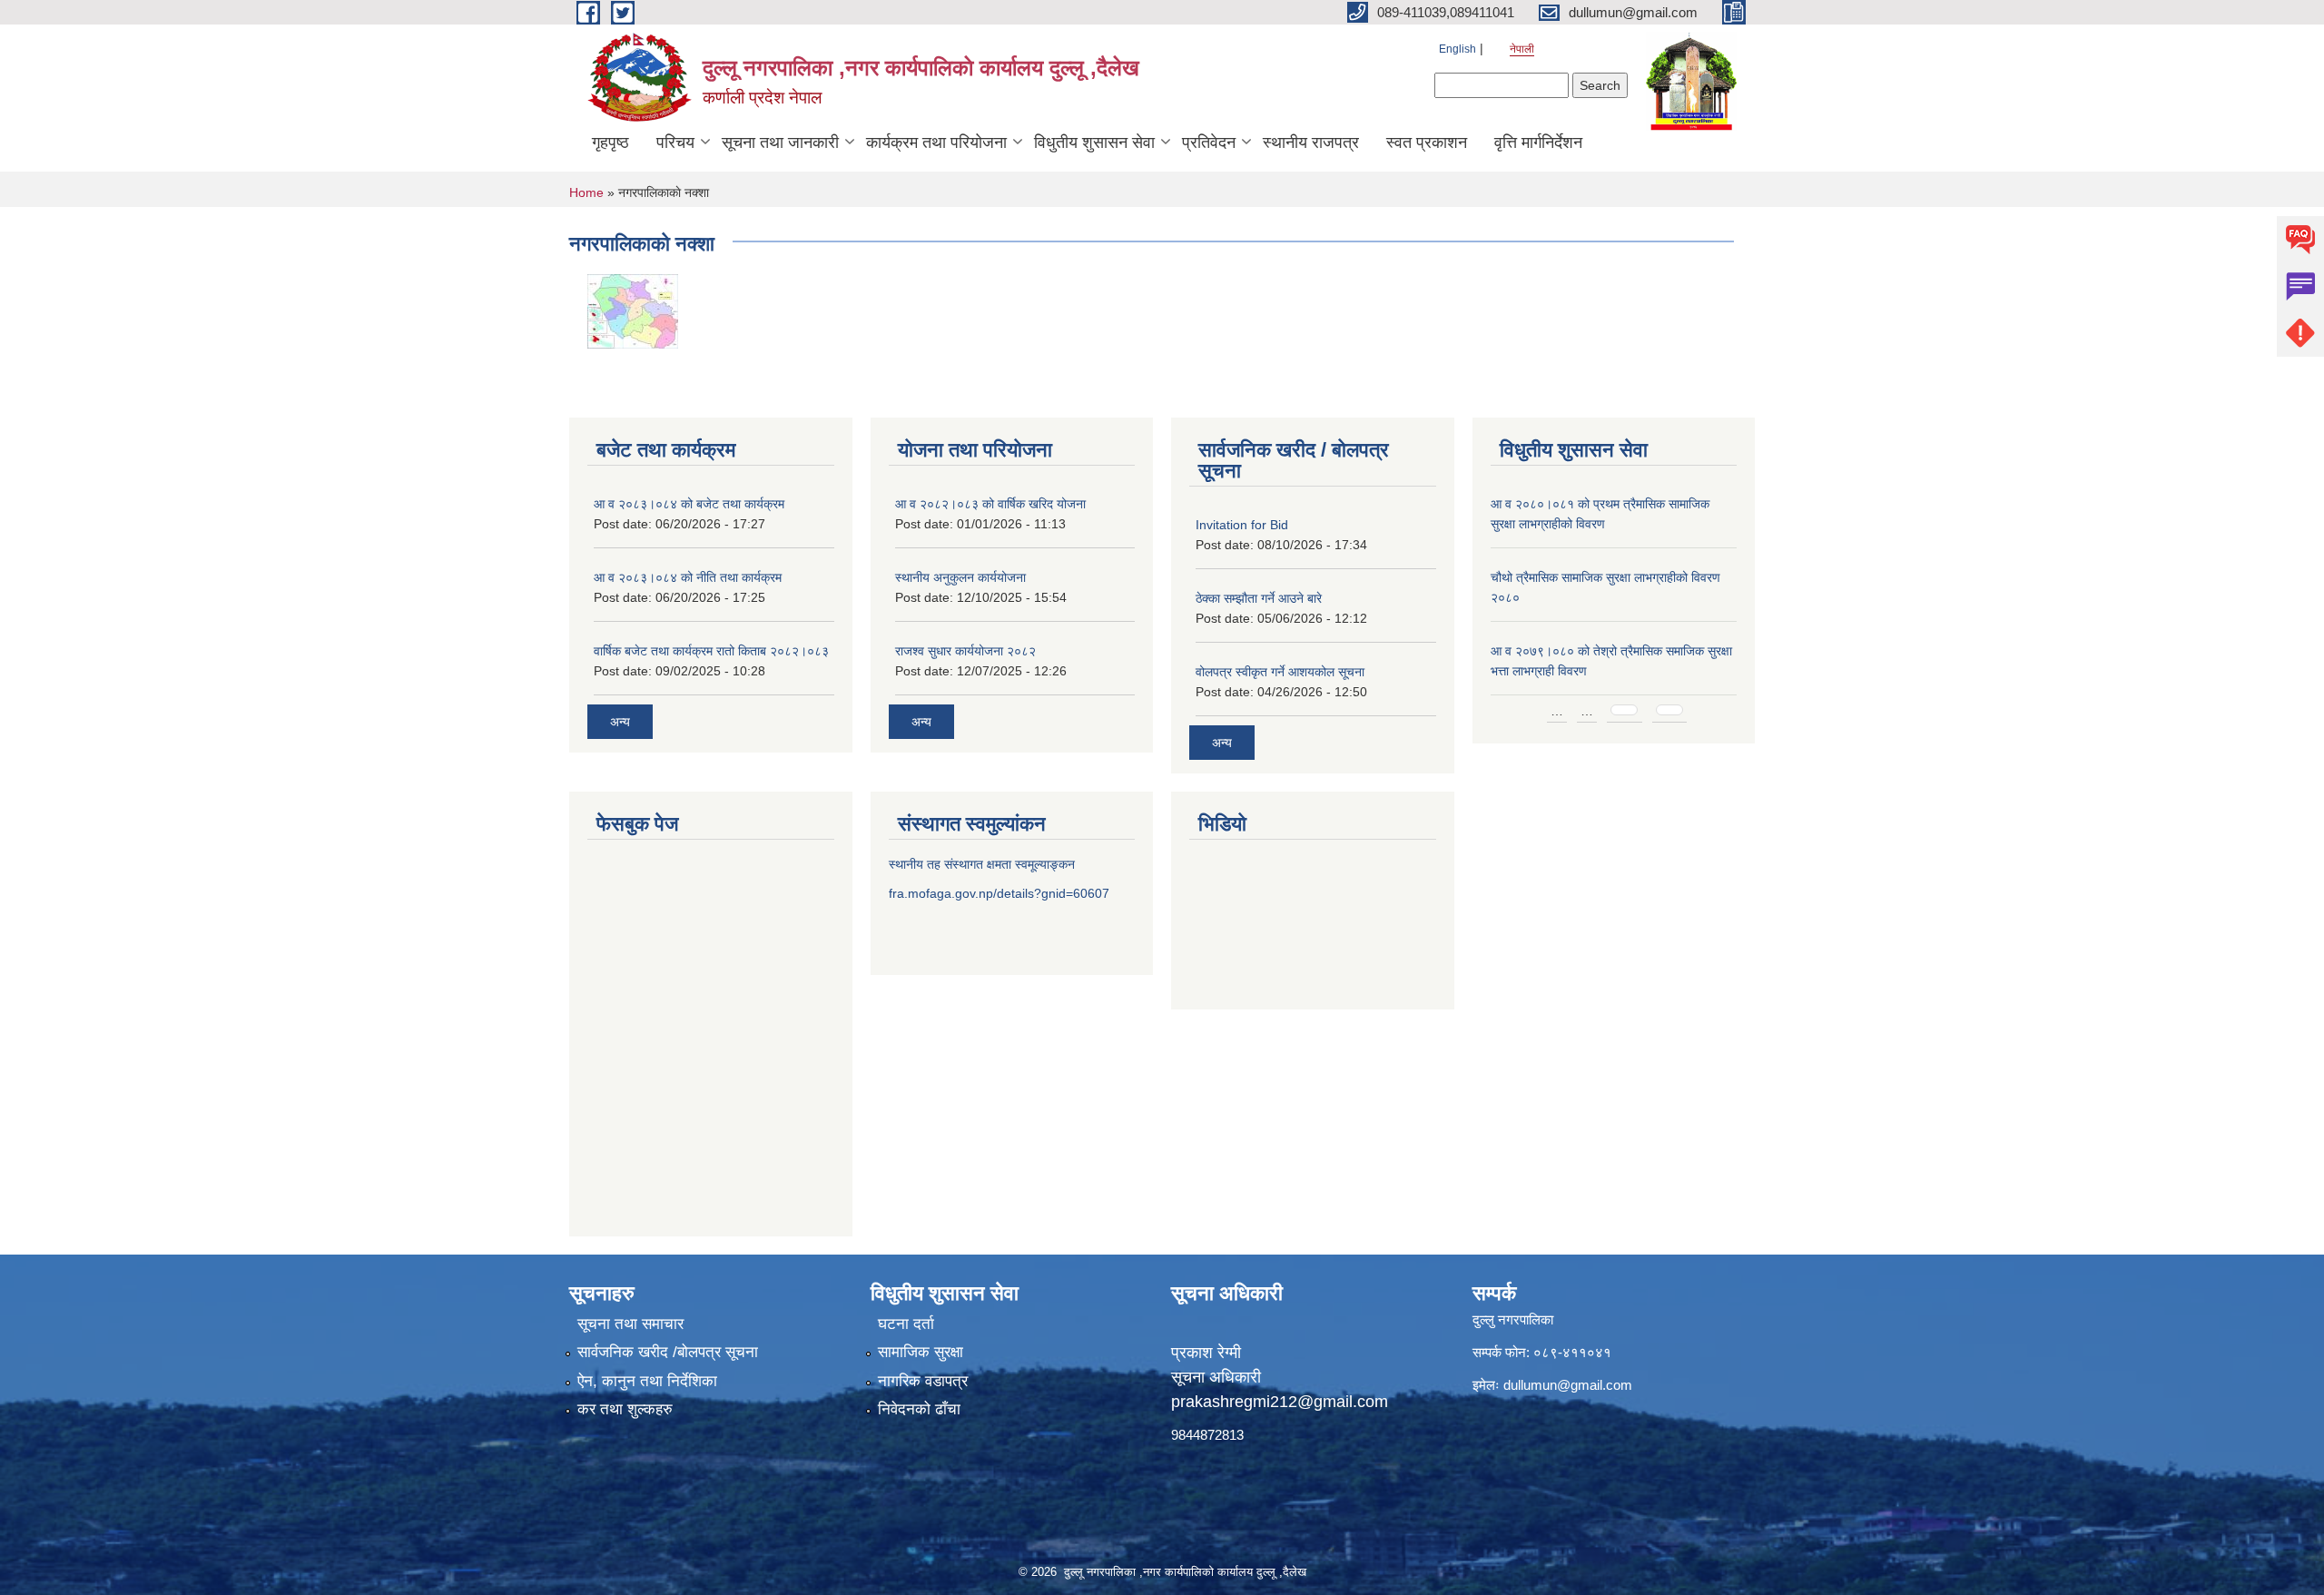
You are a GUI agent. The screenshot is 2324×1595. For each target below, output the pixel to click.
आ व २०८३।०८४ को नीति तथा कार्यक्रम (688, 577)
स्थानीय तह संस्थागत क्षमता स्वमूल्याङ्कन (982, 864)
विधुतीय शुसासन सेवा (1094, 143)
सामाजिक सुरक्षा (921, 1352)
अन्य (620, 722)
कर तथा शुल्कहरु (625, 1409)
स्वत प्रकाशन (1427, 143)
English (1457, 49)
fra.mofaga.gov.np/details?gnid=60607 (999, 893)
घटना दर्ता (906, 1324)
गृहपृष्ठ (611, 143)
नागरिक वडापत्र (923, 1381)
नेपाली (1522, 49)
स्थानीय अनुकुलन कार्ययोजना (960, 577)
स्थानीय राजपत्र (1311, 143)
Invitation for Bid (1242, 525)
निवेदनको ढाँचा (919, 1409)
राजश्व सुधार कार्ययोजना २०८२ (965, 651)
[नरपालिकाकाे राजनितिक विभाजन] (633, 310)
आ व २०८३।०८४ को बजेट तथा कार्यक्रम (689, 504)
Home (586, 192)
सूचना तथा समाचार (630, 1324)
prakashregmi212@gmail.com (1280, 1402)
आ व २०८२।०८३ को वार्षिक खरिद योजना (990, 504)
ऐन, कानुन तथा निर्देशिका (647, 1381)
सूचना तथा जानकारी (780, 143)
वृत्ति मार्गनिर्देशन (1538, 143)
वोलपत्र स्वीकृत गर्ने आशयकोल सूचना (1280, 672)
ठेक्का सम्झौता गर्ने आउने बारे (1259, 598)
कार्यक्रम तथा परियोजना (936, 143)
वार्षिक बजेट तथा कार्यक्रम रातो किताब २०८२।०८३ (711, 651)
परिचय (675, 143)
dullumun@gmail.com (1568, 1385)
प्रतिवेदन (1209, 143)
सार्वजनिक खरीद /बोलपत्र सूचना (668, 1352)
